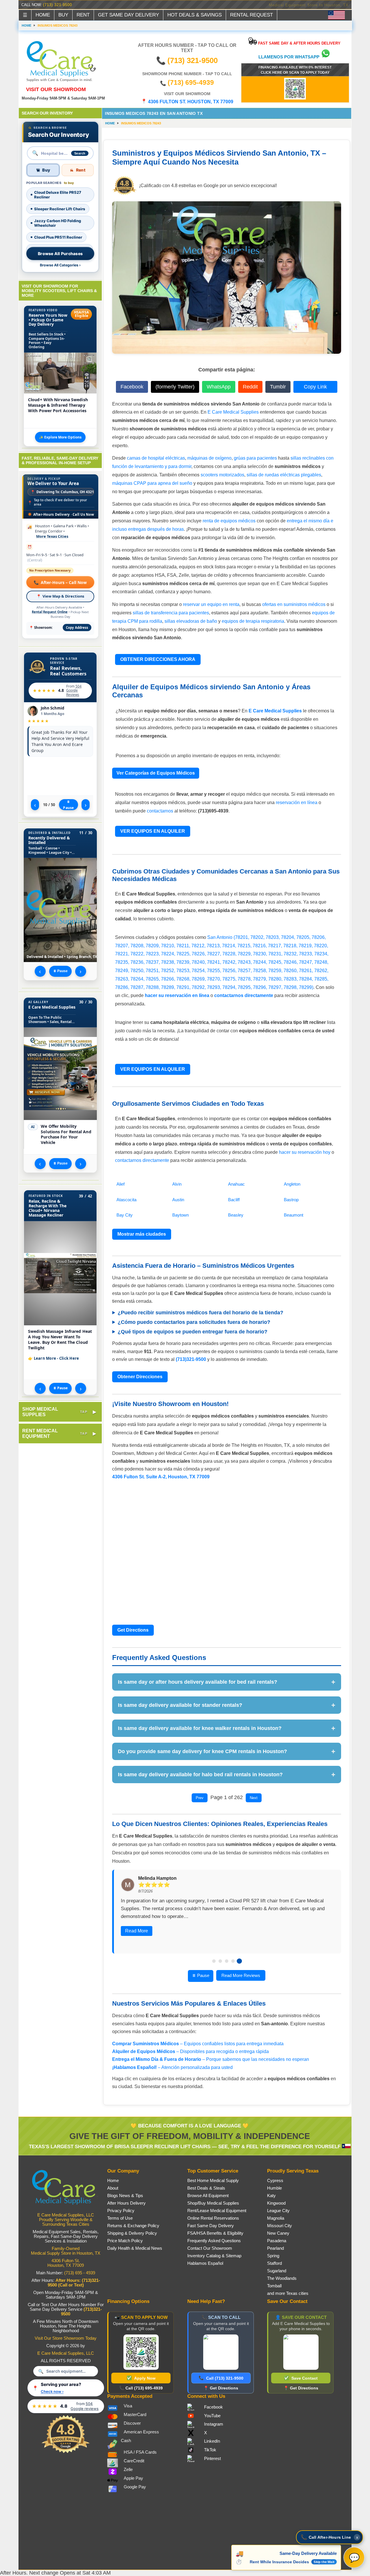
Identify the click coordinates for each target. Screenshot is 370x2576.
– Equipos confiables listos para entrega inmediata (198, 2044)
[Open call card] (221, 2352)
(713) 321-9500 (58, 5)
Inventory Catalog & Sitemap (214, 2256)
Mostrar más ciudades (142, 1234)
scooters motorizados (222, 475)
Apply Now (141, 2378)
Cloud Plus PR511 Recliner (58, 237)
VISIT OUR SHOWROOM (56, 89)
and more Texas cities (288, 2293)
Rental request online (50, 612)
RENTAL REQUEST (251, 15)
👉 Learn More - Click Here (54, 1358)
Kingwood (276, 2203)
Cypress (275, 2181)
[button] (330, 2537)
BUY (63, 15)
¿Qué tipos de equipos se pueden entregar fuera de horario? (193, 1332)
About (113, 2188)
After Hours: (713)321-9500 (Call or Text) (74, 2283)
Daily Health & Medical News (135, 2248)
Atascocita (126, 1200)
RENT (83, 15)
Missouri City (280, 2226)
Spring (273, 2256)
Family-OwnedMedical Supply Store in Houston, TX (66, 2251)
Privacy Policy (121, 2211)
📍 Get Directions (221, 2388)
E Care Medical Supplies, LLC (66, 2353)
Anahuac (236, 1184)
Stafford (274, 2263)
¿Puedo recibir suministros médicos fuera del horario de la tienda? (200, 1313)
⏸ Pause (68, 805)
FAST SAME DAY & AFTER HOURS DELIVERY (299, 43)
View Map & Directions (60, 596)
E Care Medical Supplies (233, 412)
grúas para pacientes (255, 458)
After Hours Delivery (126, 2203)
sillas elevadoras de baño (191, 621)
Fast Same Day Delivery (211, 2226)
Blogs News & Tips (125, 2196)
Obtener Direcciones (140, 1377)
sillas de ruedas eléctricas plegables (284, 475)
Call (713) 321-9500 (221, 2378)
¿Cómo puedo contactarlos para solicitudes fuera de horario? (194, 1322)
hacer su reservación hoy (305, 1152)
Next (254, 1798)
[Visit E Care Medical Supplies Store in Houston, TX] (66, 2208)
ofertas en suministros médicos (294, 604)
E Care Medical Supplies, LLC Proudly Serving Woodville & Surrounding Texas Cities (66, 2220)
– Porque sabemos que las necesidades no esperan (211, 2059)
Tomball (274, 2286)
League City (278, 2211)
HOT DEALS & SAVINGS (195, 15)
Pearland (275, 2248)
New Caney (278, 2233)
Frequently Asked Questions (214, 2241)
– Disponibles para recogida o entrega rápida (190, 2051)
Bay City (125, 1215)
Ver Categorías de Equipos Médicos (156, 773)
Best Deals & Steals (206, 2188)
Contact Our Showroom (210, 2248)
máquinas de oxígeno (209, 458)
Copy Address (77, 628)
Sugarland (277, 2271)
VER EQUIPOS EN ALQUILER (153, 831)
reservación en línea (297, 803)
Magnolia (276, 2218)
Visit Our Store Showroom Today (66, 2338)
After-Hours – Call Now (60, 582)
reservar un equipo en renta (211, 604)
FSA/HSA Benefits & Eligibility (215, 2233)
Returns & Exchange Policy (133, 2226)
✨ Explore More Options (60, 437)
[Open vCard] (301, 2352)
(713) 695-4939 (191, 82)
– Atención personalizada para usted (172, 2067)
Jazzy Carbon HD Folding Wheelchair (58, 223)
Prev (200, 1798)
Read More (137, 1931)
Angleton (292, 1184)
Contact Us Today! (331, 5)
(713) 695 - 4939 (80, 2273)
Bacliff (234, 1200)
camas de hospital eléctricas (156, 458)
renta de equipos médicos (229, 521)
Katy (271, 2196)
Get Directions (133, 1630)
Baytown (181, 1215)
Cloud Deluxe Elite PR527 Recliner (58, 195)
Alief (121, 1184)
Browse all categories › (60, 265)
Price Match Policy (125, 2241)
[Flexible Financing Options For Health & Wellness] (295, 98)
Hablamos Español (205, 2263)
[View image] (60, 1273)
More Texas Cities (52, 536)
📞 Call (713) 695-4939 (141, 2388)
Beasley (236, 1215)
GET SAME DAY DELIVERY (128, 15)
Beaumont (294, 1215)
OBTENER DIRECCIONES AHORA (158, 659)
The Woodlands (282, 2278)
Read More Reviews (241, 1975)
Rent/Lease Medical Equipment (217, 2211)
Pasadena (277, 2241)
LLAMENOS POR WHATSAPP (289, 57)
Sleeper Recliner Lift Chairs (60, 209)
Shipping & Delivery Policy (132, 2233)
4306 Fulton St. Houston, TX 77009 (66, 2263)
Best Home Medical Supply (213, 2181)
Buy (46, 170)
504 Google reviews (74, 690)
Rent (81, 170)
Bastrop (291, 1200)
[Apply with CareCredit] (141, 2352)
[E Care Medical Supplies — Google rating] (66, 2452)
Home (110, 123)
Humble (274, 2188)
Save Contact (301, 2378)
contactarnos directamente (142, 1160)
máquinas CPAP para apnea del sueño (152, 483)
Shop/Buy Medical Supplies (213, 2203)
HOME (43, 15)
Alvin (177, 1184)
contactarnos (160, 811)
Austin (178, 1200)
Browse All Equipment (208, 2196)
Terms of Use (120, 2218)
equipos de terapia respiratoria (253, 621)
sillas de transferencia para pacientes (171, 613)
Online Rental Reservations (213, 2218)
